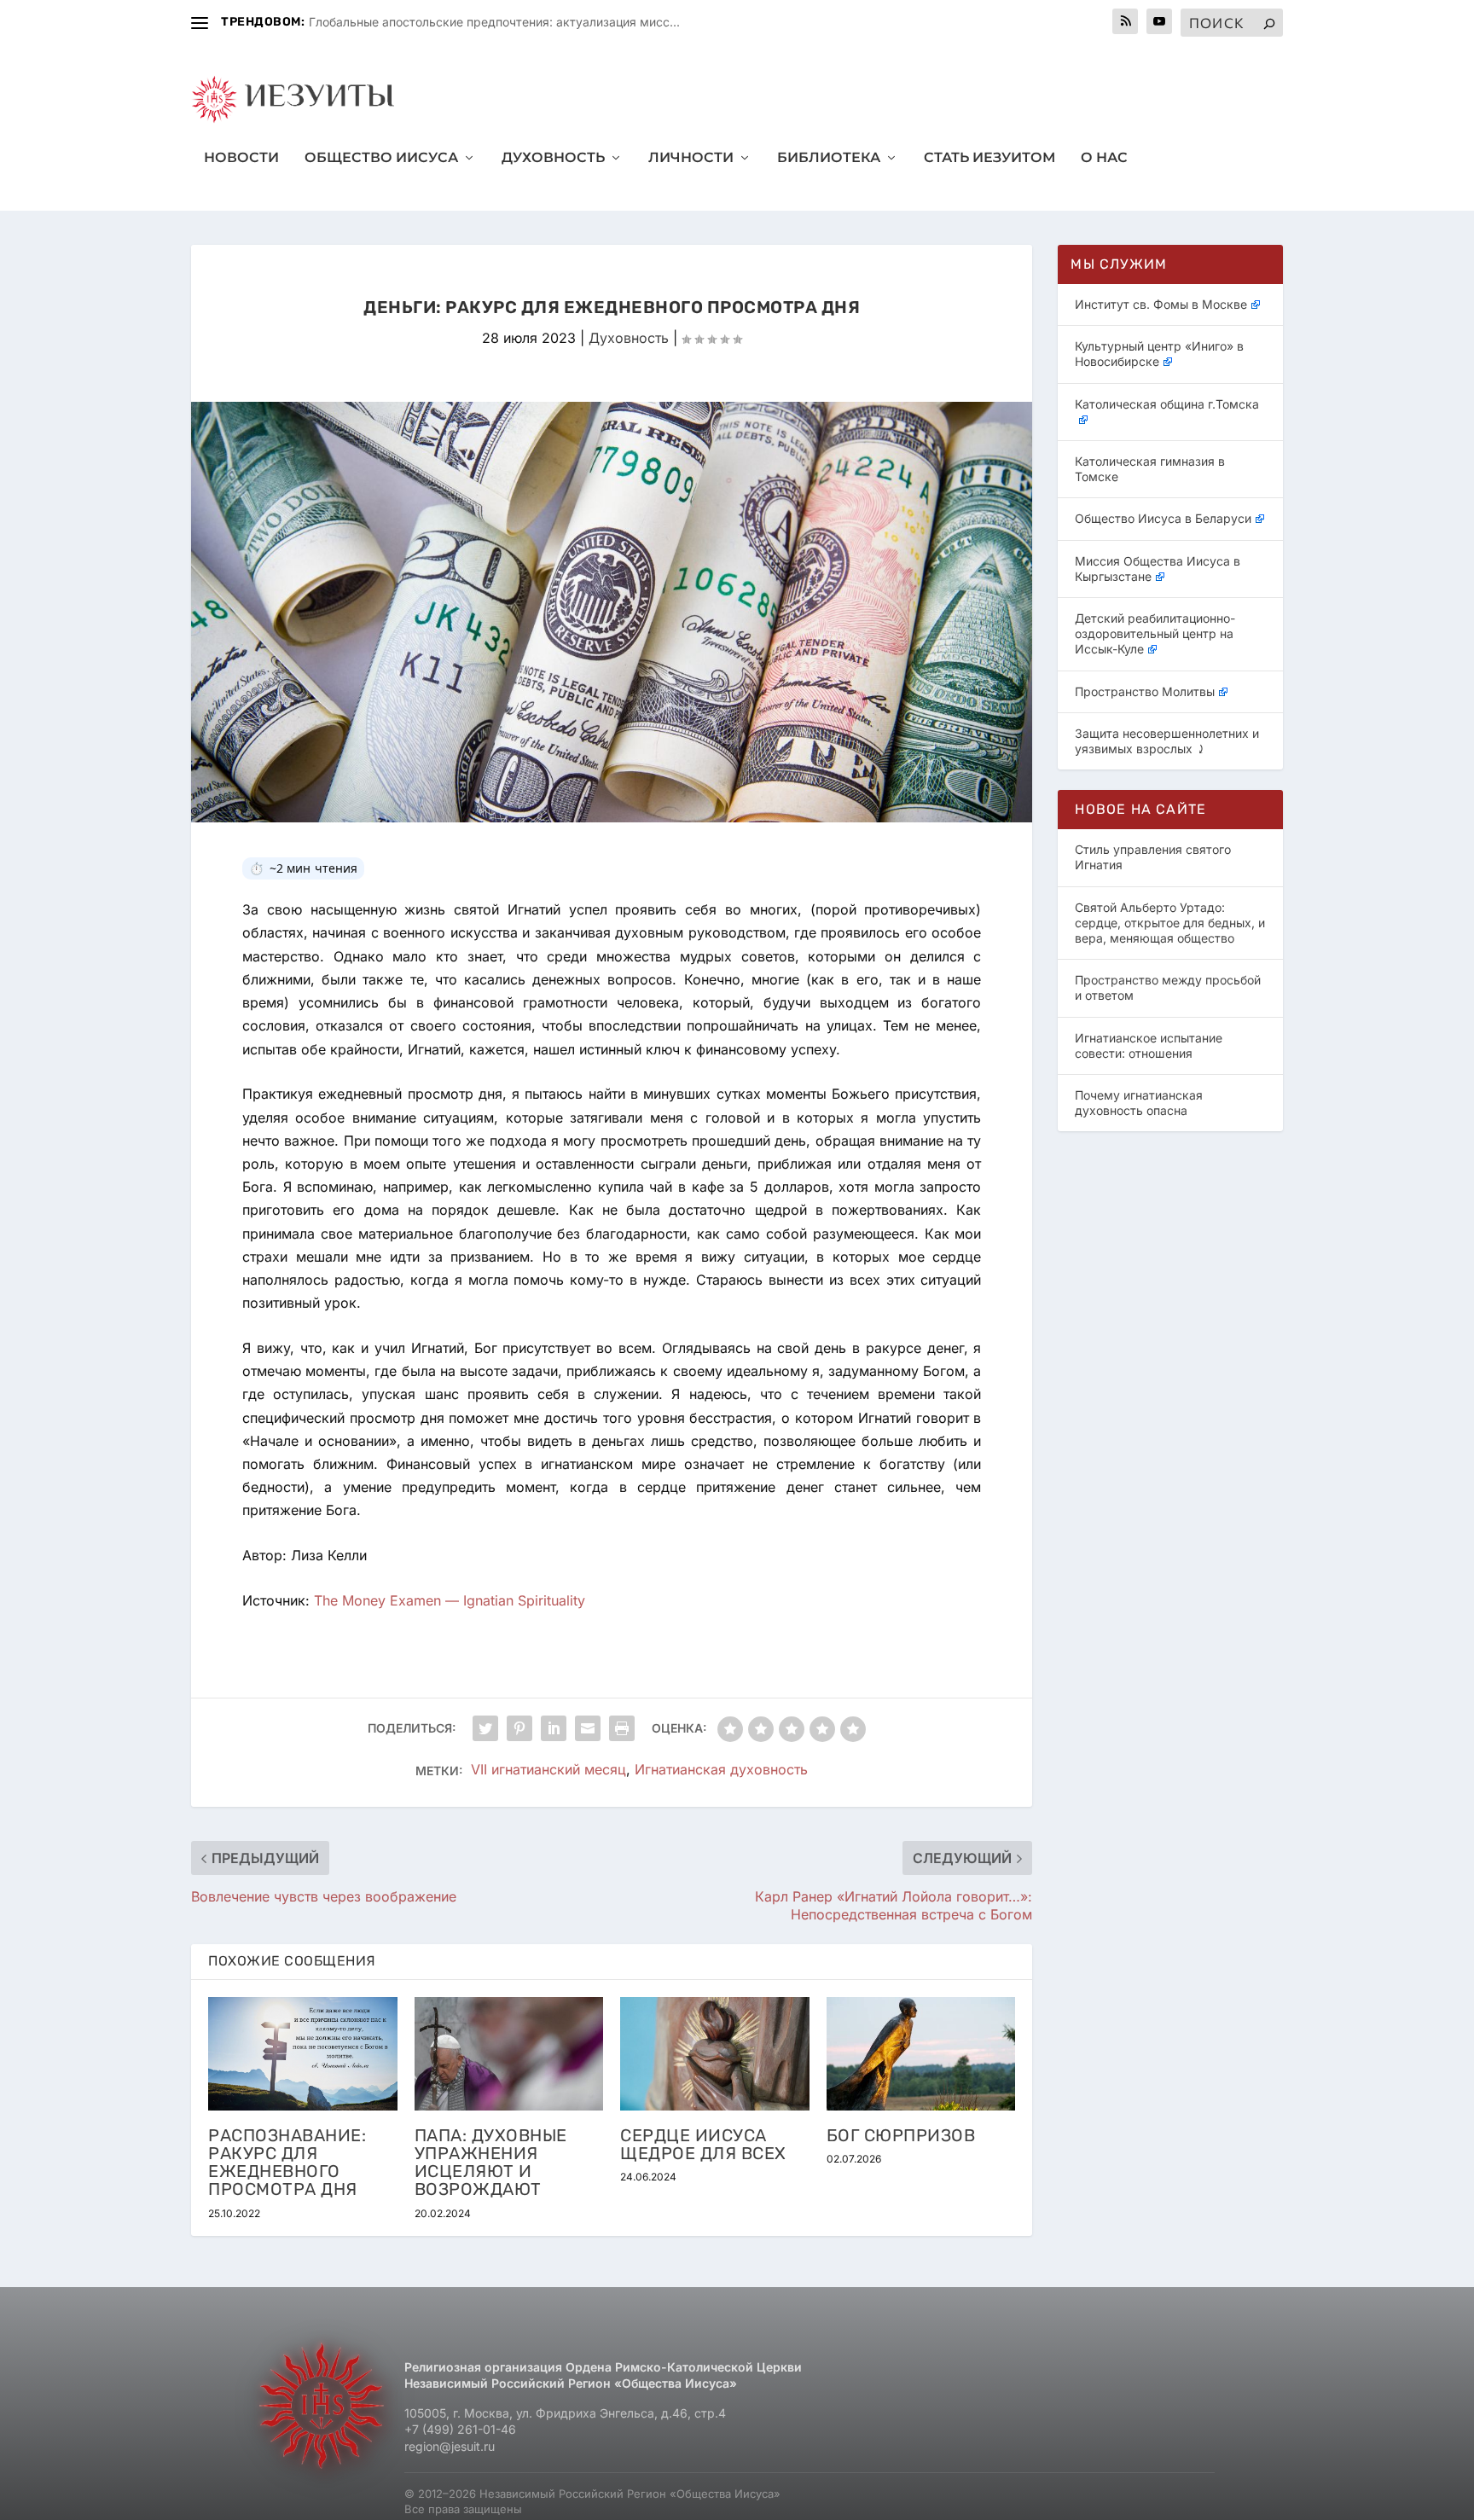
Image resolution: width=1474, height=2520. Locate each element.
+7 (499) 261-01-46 (460, 2429)
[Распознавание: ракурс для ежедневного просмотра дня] (303, 2054)
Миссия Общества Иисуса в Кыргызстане (1158, 569)
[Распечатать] (622, 1728)
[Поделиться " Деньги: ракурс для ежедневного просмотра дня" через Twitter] (485, 1728)
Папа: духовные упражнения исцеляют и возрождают (491, 2163)
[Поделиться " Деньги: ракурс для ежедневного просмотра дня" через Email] (588, 1728)
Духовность (553, 158)
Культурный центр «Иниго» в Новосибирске (1159, 354)
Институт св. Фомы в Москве (1161, 304)
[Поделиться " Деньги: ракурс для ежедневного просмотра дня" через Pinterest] (519, 1728)
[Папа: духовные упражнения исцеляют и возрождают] (509, 2054)
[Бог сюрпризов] (921, 2054)
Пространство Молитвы (1145, 691)
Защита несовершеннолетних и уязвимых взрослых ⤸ (1167, 741)
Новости (241, 158)
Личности (691, 158)
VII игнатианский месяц (548, 1770)
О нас (1104, 158)
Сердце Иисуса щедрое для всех (703, 2144)
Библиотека (829, 158)
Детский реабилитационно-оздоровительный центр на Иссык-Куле (1155, 633)
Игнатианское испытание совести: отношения (1149, 1045)
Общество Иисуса (381, 158)
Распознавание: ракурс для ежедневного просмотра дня (287, 2163)
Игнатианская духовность (721, 1770)
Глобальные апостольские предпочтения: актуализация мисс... (494, 22)
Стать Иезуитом (989, 158)
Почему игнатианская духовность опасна (1139, 1103)
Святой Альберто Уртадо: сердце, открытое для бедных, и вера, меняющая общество (1170, 923)
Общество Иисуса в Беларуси (1163, 518)
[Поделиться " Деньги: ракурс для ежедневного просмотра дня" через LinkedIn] (554, 1728)
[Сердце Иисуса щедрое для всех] (715, 2054)
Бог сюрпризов (901, 2135)
